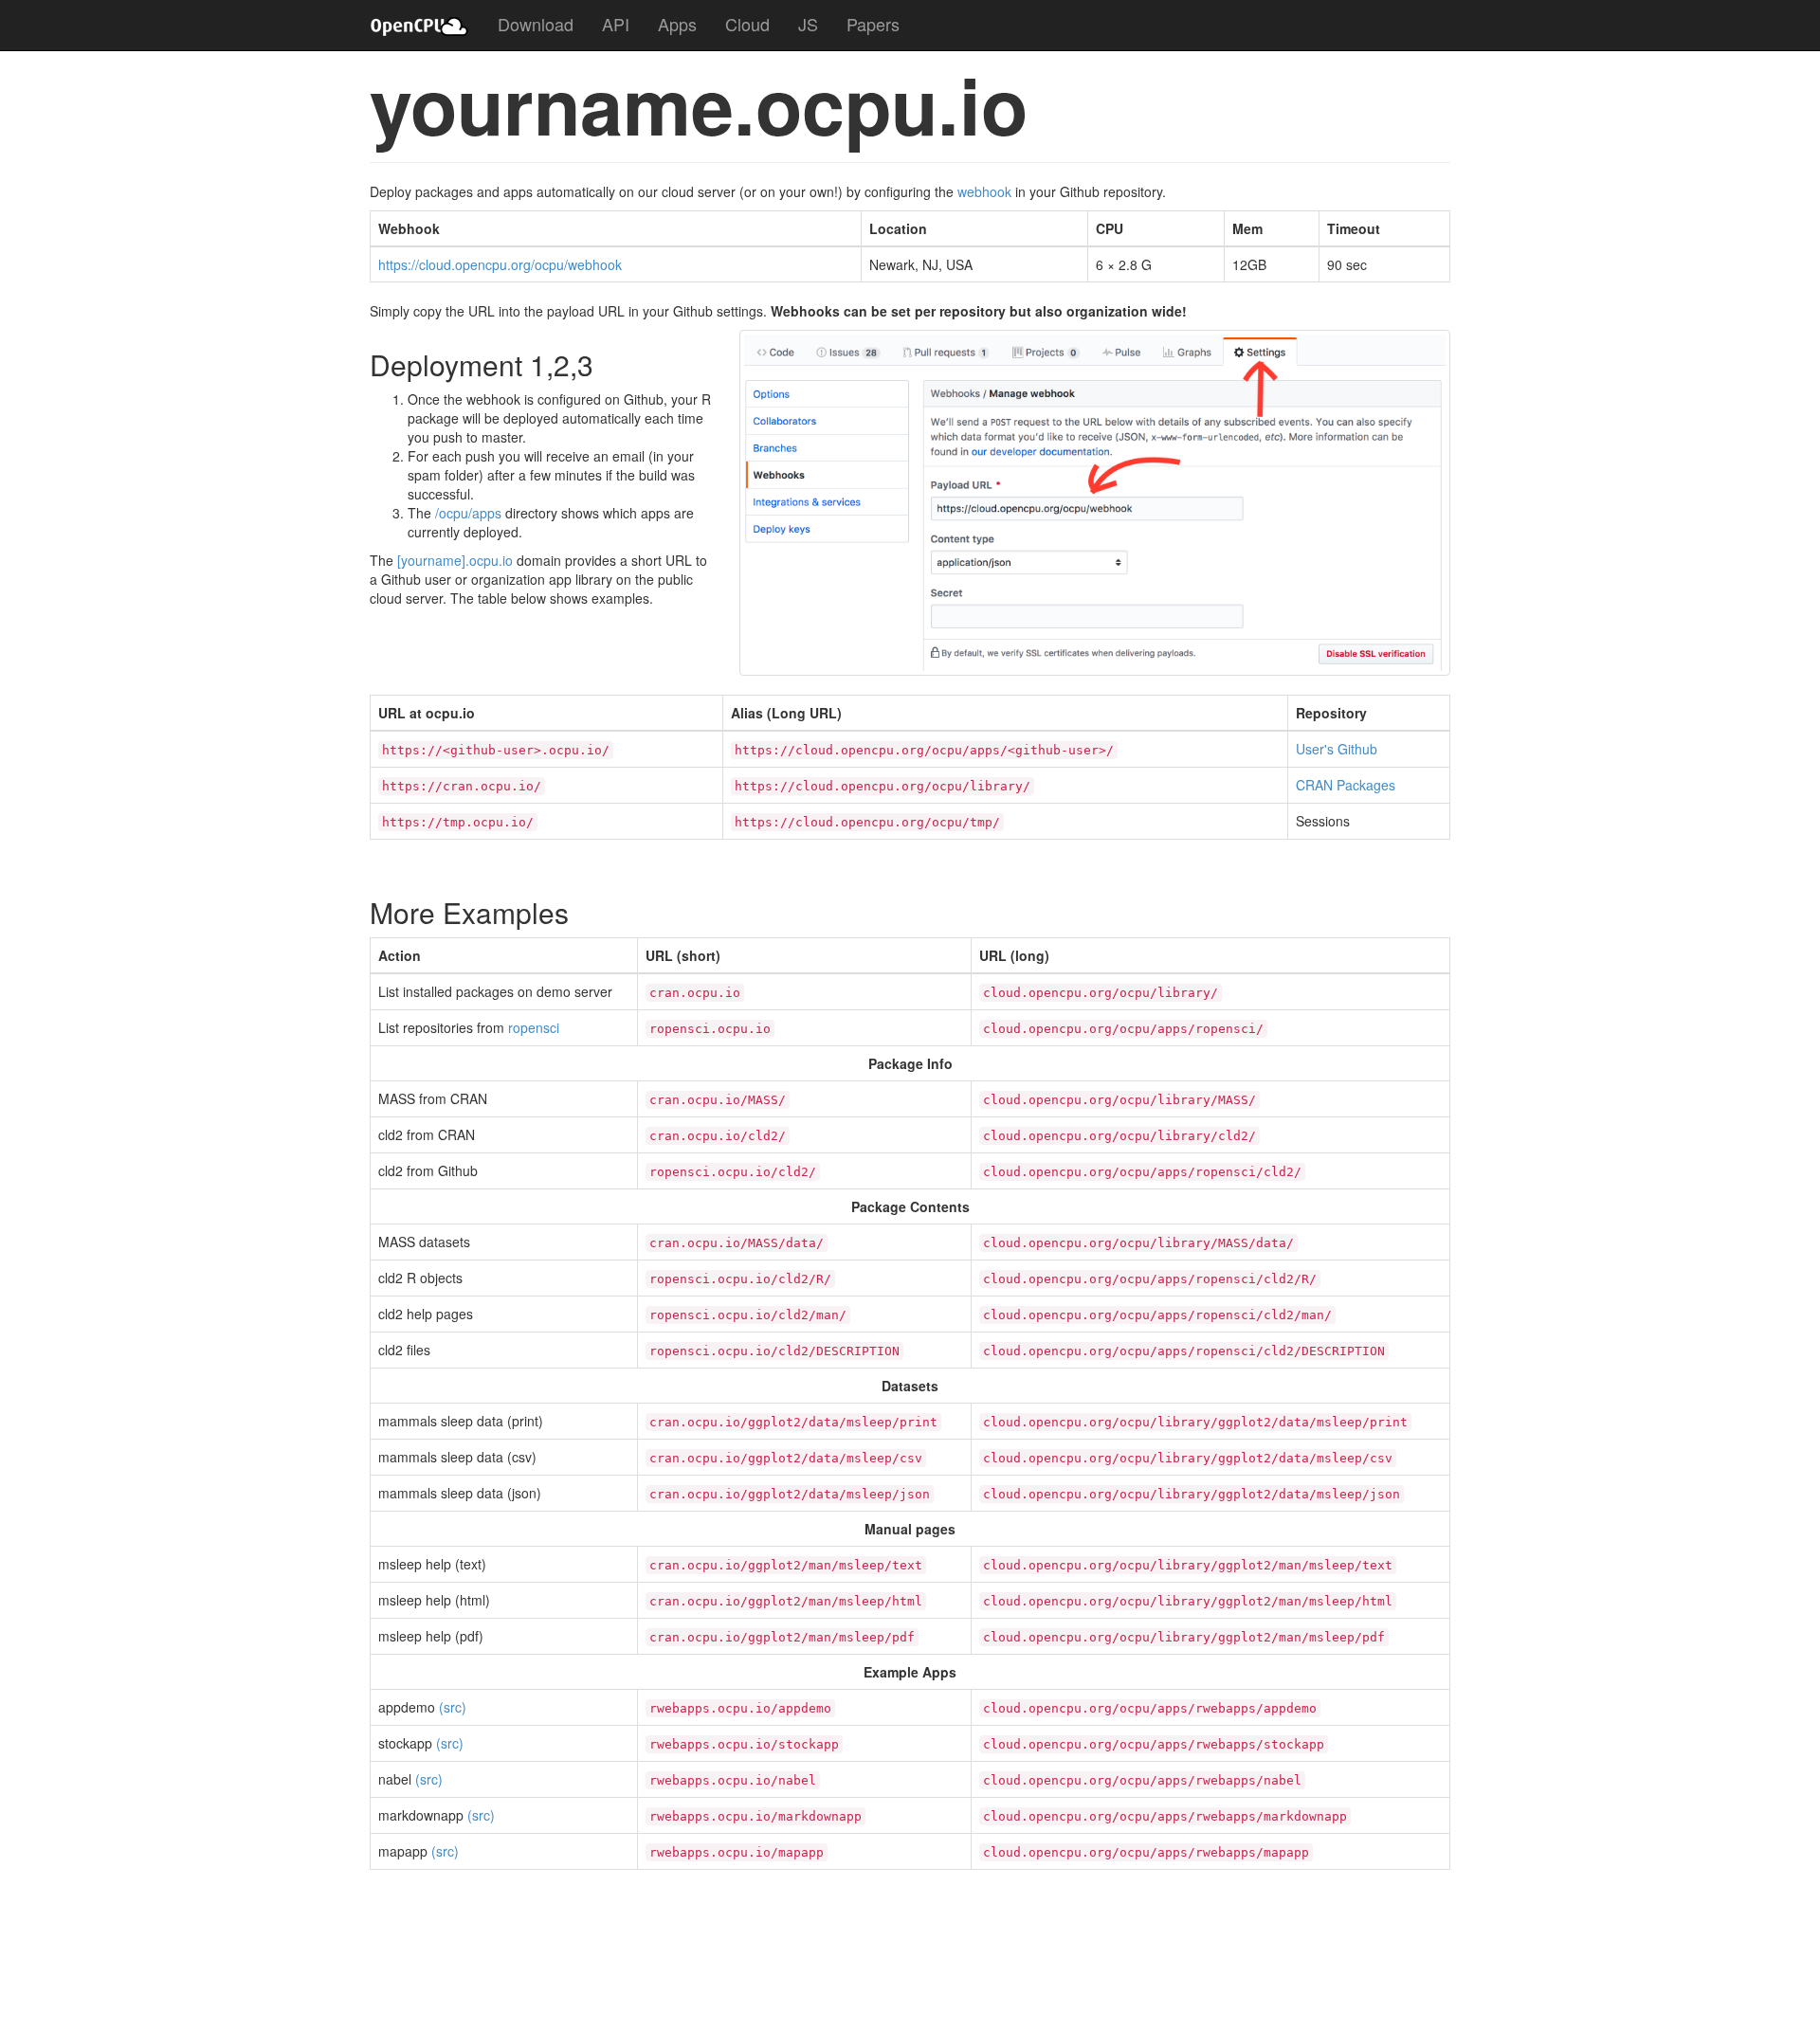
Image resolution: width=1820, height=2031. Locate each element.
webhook (984, 191)
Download (536, 24)
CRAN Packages (1346, 785)
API (616, 24)
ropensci (534, 1027)
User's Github (1337, 749)
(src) (453, 1707)
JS (808, 24)
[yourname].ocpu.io (455, 560)
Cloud (747, 24)
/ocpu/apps (468, 513)
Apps (677, 24)
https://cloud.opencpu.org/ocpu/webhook (500, 264)
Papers (873, 24)
